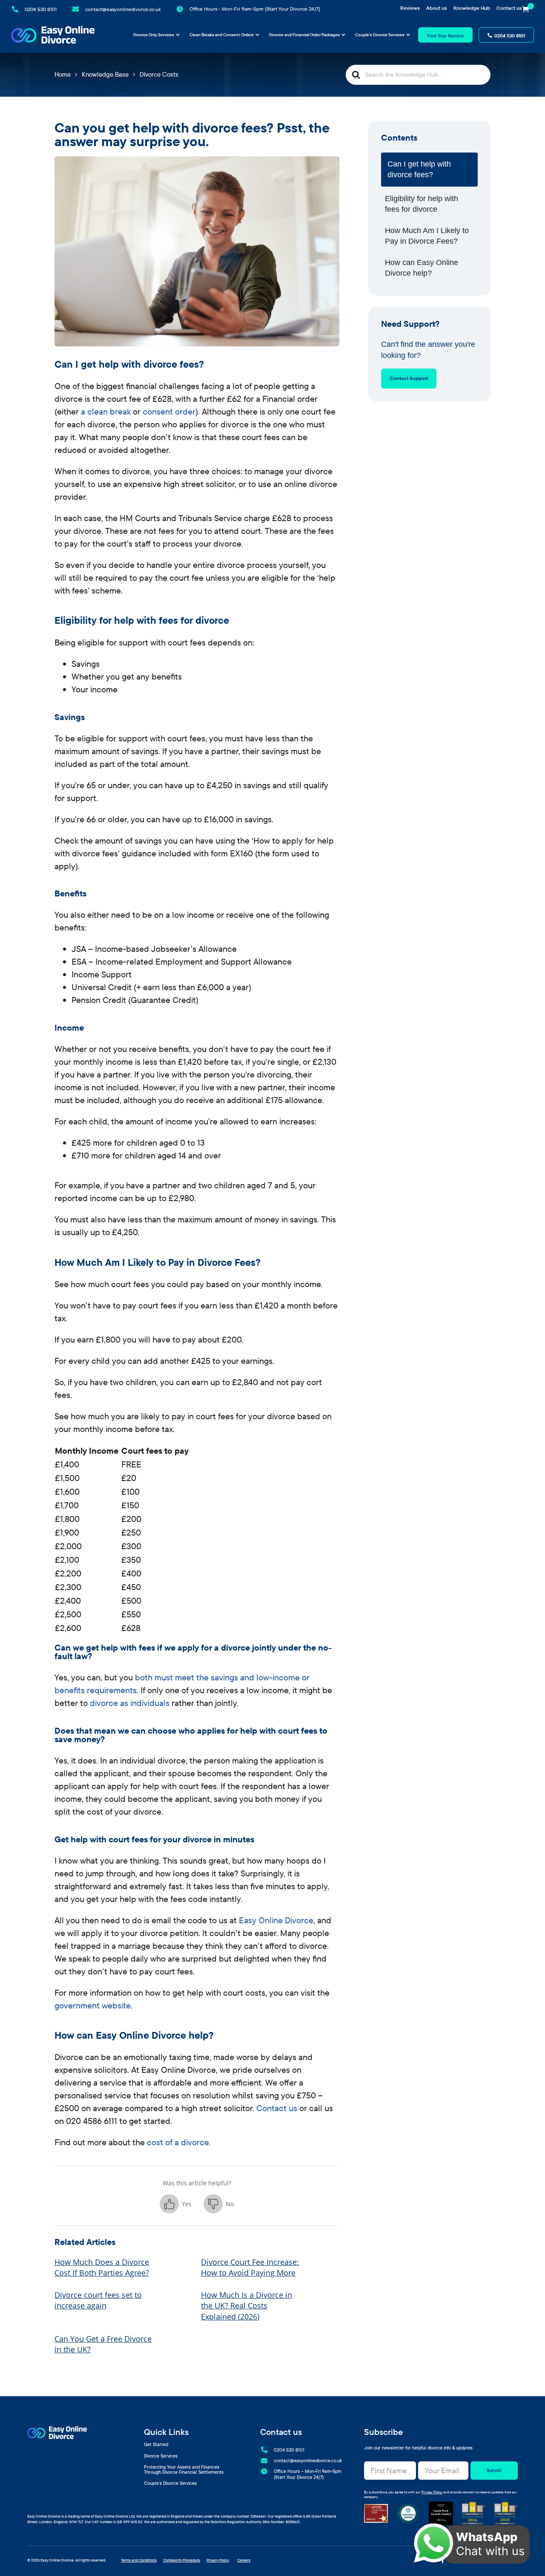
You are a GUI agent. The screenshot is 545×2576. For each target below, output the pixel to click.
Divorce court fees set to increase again (98, 2300)
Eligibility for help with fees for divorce (422, 204)
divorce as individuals (130, 1703)
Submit (494, 2470)
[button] (176, 2204)
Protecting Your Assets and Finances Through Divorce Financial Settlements (184, 2470)
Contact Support (409, 378)
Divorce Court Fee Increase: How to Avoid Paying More (250, 2267)
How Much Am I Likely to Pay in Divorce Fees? (427, 236)
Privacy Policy (432, 2492)
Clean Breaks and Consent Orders (222, 35)
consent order (169, 411)
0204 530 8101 (510, 36)
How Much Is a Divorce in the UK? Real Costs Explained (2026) (247, 2305)
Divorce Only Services (154, 35)
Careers (244, 2560)
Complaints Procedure (182, 2560)
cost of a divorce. (179, 2142)
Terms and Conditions (139, 2560)
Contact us (509, 8)
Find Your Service (445, 36)
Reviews (410, 8)
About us (437, 8)
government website (93, 2005)
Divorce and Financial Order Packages (304, 35)
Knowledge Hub (472, 8)
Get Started (156, 2445)
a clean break (105, 411)
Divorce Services (161, 2456)
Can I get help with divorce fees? (419, 169)
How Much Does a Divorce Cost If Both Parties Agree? (102, 2267)
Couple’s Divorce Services (380, 35)
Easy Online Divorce (276, 1920)
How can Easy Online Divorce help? (422, 268)
